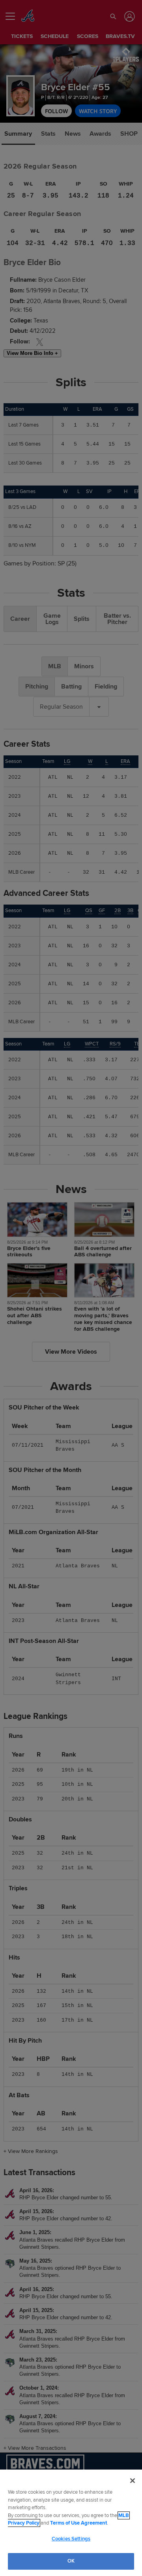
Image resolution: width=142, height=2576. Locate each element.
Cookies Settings (71, 2539)
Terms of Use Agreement (78, 2523)
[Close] (133, 2481)
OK (71, 2561)
